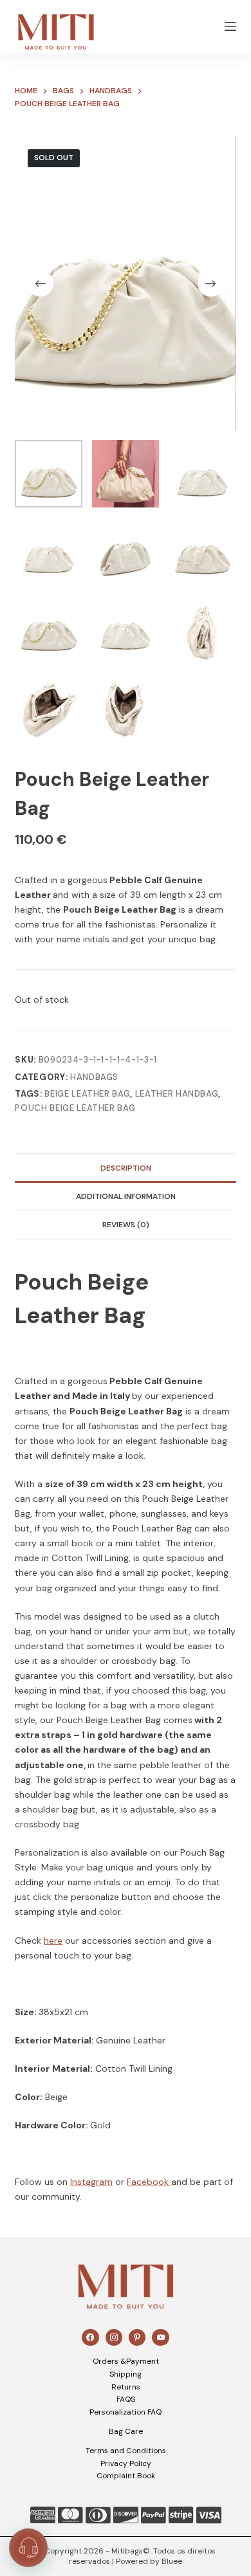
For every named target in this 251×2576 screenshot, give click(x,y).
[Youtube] (160, 2337)
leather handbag (177, 1094)
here (53, 1941)
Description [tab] (126, 1168)
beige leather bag (87, 1094)
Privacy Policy (126, 2463)
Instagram (91, 2182)
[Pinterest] (137, 2337)
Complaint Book (126, 2476)
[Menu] (230, 26)
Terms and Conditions (126, 2451)
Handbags (94, 1077)
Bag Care (126, 2431)
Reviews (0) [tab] (126, 1225)
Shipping (126, 2374)
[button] (28, 2548)
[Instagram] (114, 2337)
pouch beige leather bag (75, 1108)
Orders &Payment (126, 2361)
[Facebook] (90, 2337)
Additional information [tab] (126, 1196)
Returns (126, 2387)
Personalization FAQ (126, 2412)
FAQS (126, 2399)
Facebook (149, 2182)
